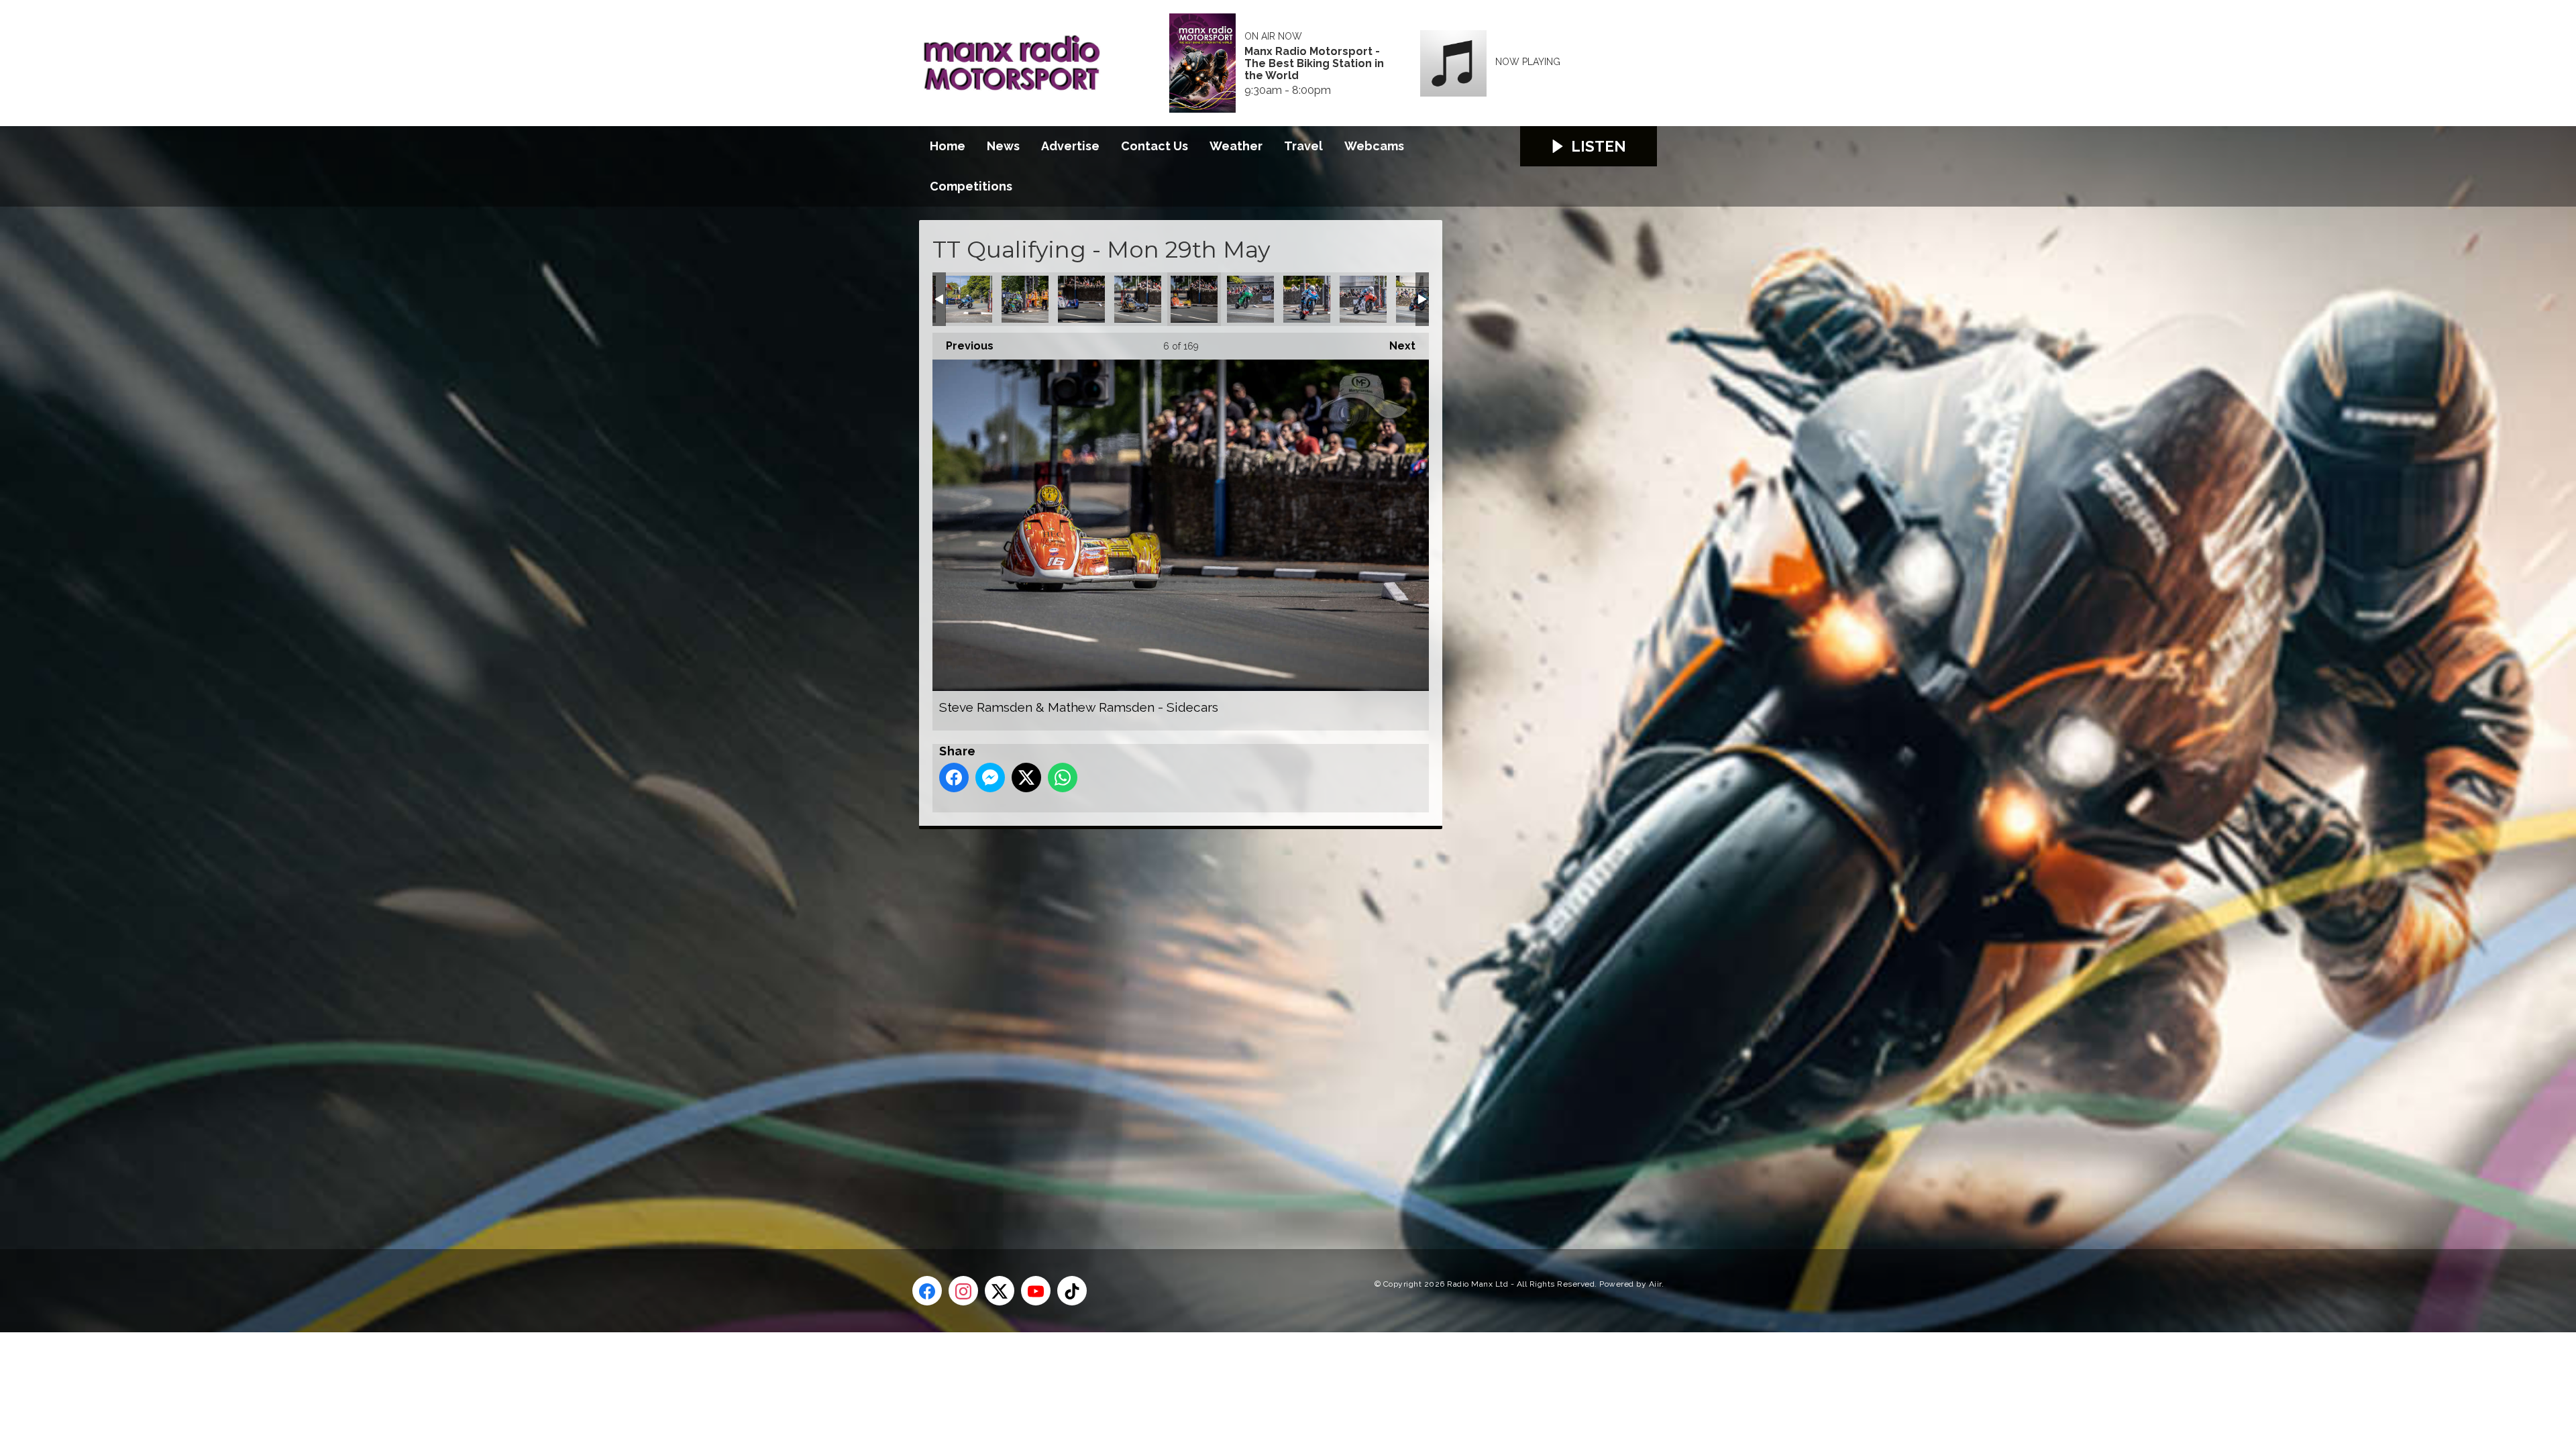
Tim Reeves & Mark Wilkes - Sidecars (1081, 299)
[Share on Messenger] (990, 777)
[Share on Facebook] (954, 777)
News (1003, 146)
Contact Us (1155, 146)
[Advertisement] (1171, 1024)
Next (1396, 346)
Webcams (1374, 146)
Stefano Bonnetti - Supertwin (1250, 299)
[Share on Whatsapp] (1063, 777)
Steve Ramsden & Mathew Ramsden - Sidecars (1194, 299)
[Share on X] (1026, 777)
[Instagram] (963, 1291)
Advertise (1070, 146)
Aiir (1655, 1284)
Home (948, 146)
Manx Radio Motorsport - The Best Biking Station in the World (1314, 64)
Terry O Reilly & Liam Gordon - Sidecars (1138, 299)
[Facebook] (927, 1291)
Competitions (971, 186)
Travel (1303, 146)
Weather (1236, 146)
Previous (963, 346)
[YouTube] (1036, 1291)
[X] (1000, 1291)
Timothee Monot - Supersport (1025, 299)
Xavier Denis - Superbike (969, 299)
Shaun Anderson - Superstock (1307, 299)
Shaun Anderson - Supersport (1363, 299)
